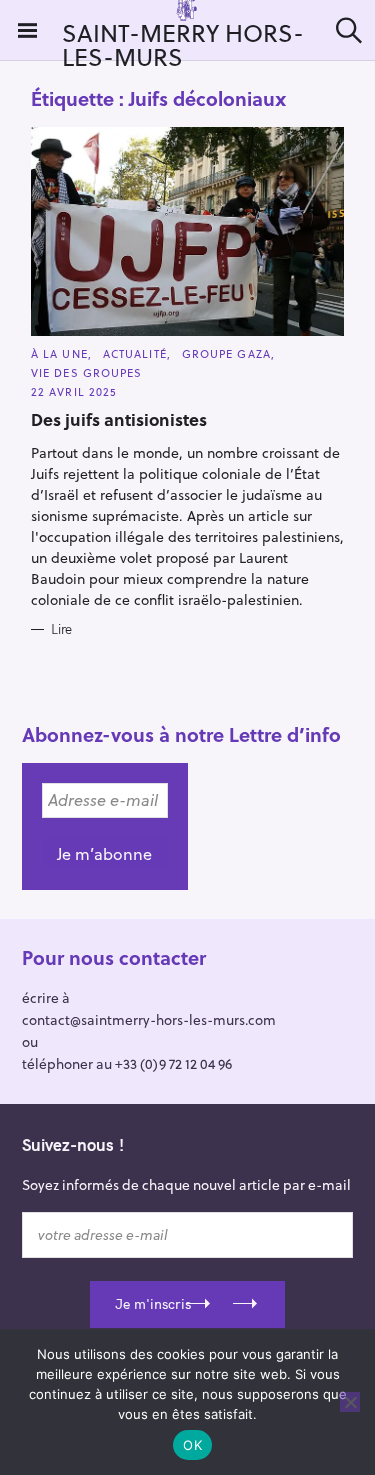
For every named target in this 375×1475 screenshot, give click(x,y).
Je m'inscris (153, 1304)
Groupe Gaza (226, 353)
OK (192, 1445)
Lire (61, 629)
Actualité (135, 353)
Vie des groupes (87, 372)
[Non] (350, 1402)
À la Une (59, 353)
